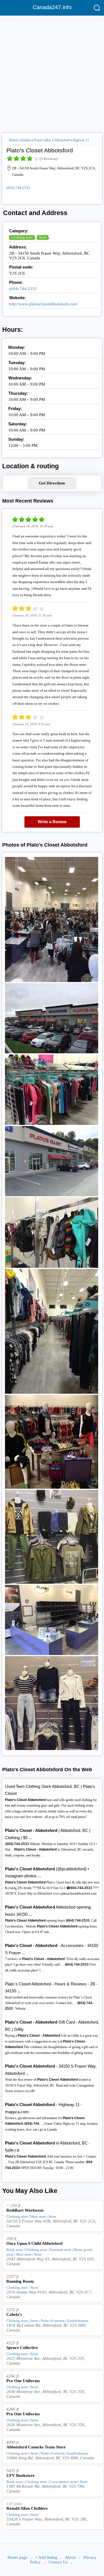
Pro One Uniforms (23, 2381)
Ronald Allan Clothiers (27, 2508)
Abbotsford (62, 140)
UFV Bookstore (21, 2475)
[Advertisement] (52, 72)
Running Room (20, 2281)
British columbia (20, 140)
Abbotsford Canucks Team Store (36, 2447)
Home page (17, 2557)
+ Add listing (46, 2557)
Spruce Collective (22, 2348)
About (70, 2557)
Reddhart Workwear (25, 2210)
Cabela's (14, 2314)
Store (43, 237)
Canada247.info (52, 7)
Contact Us (58, 2562)
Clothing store (22, 237)
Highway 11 (81, 140)
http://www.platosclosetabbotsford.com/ (43, 304)
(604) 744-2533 (18, 188)
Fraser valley (43, 140)
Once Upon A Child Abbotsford (34, 2243)
